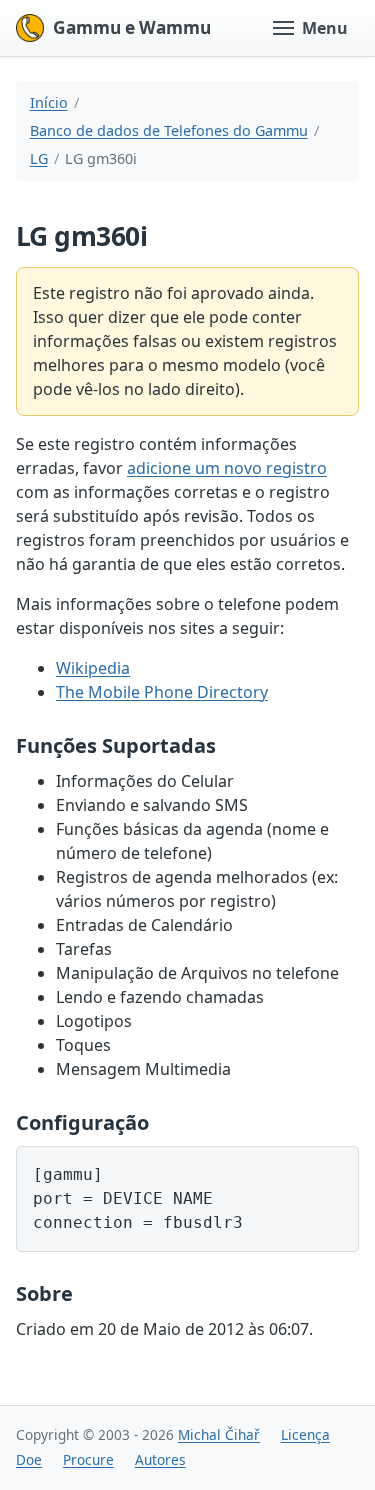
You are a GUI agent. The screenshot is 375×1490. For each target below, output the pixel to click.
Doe (29, 1459)
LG (39, 158)
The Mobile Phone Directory (162, 692)
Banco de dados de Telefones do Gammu (169, 130)
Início (49, 102)
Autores (160, 1459)
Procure (88, 1459)
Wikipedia (93, 668)
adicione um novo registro (227, 468)
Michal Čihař (219, 1434)
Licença (305, 1434)
